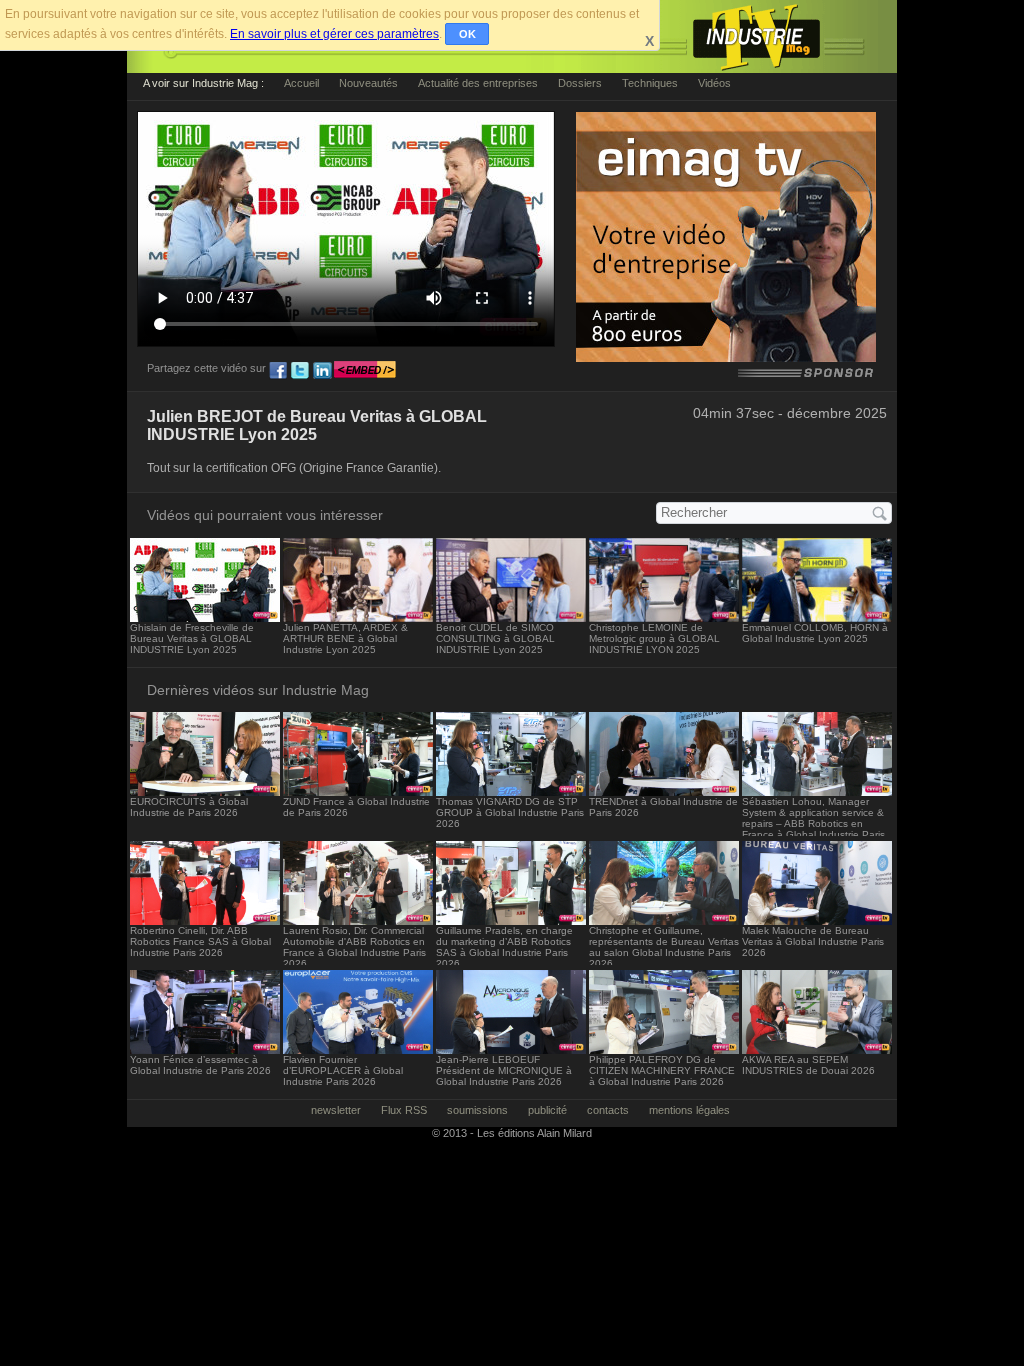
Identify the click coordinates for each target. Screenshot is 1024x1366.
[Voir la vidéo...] (205, 616)
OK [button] (467, 34)
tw (300, 371)
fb (278, 371)
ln (322, 371)
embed (365, 371)
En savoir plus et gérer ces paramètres (334, 34)
